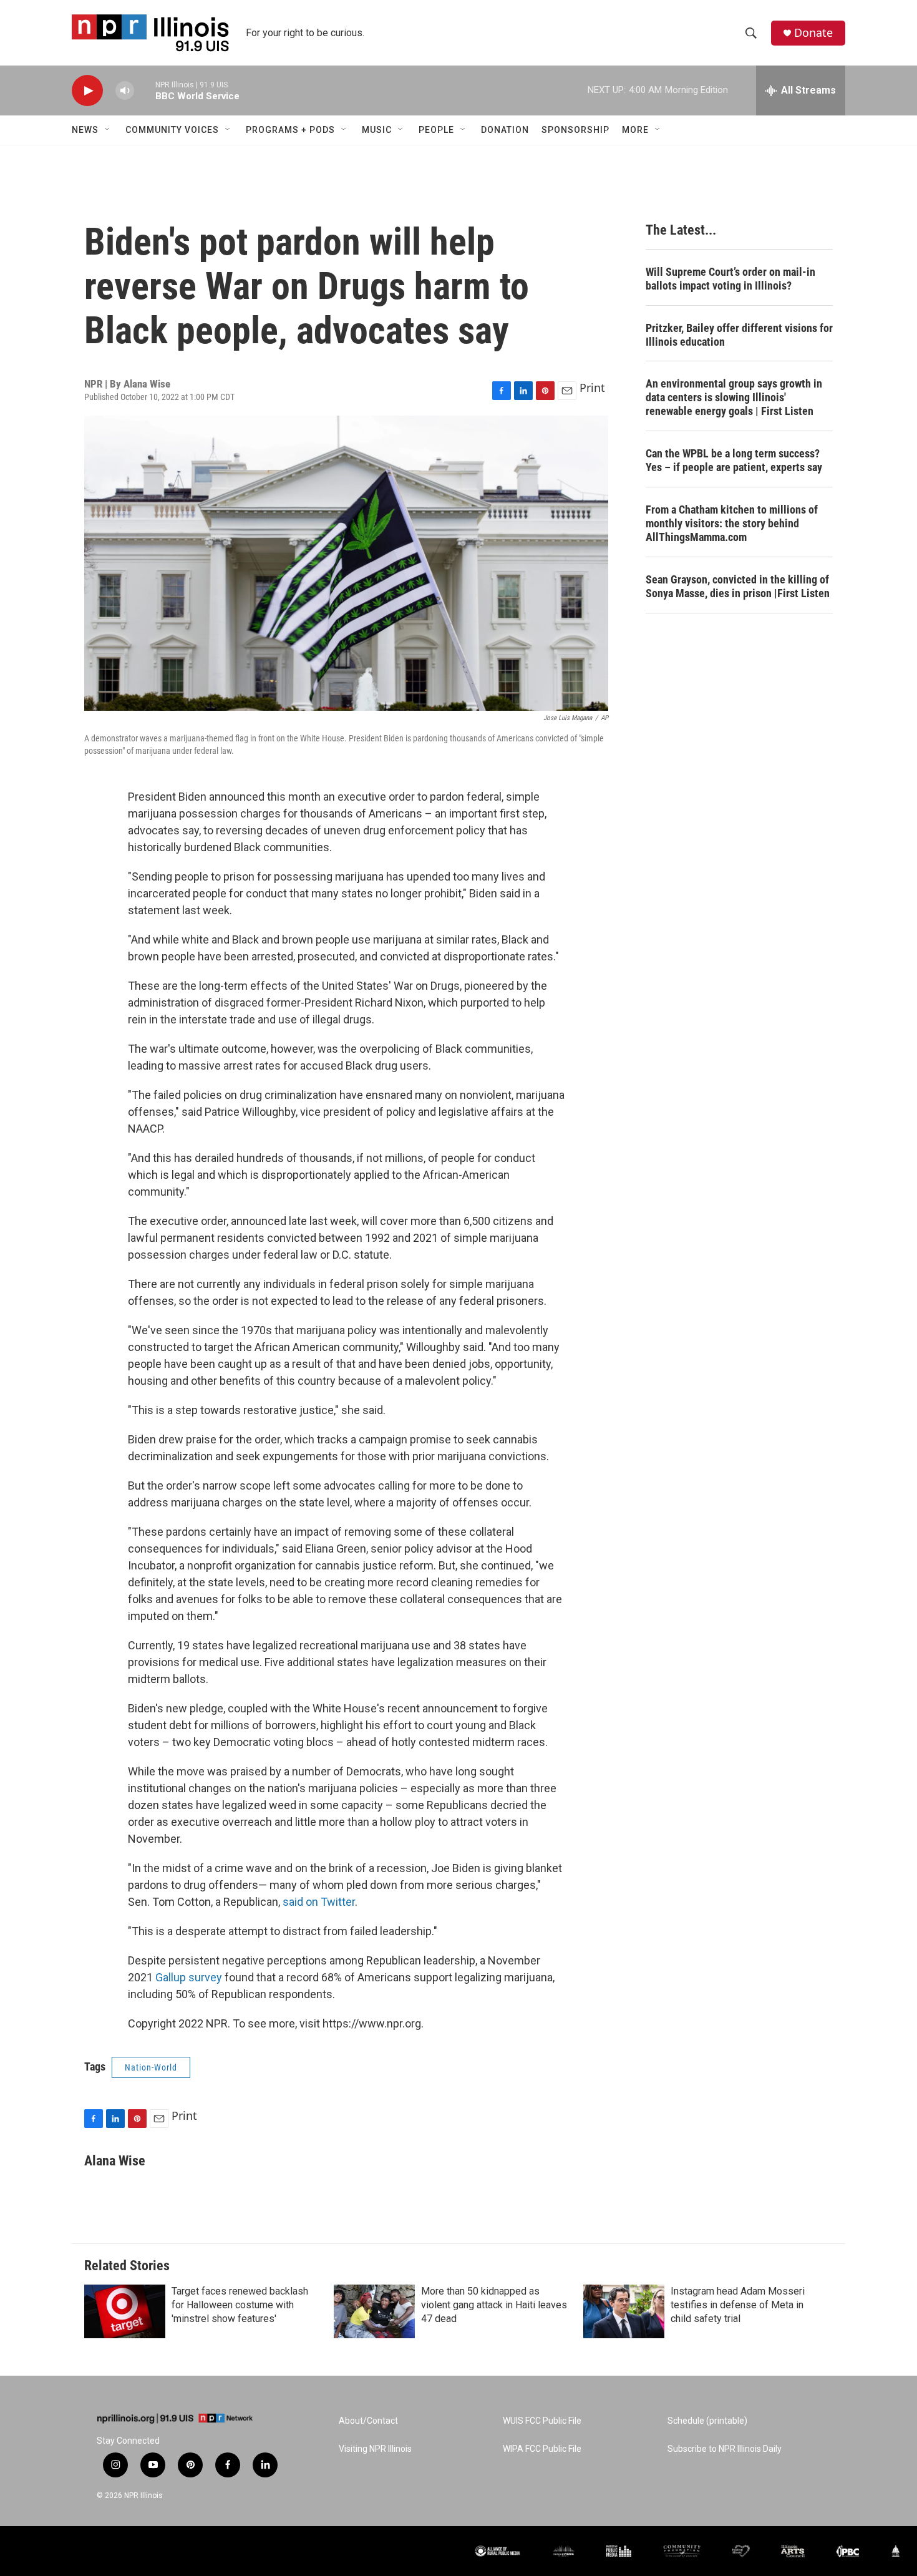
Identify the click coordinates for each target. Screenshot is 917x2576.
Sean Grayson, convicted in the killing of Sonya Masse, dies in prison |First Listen (738, 586)
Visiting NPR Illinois (375, 2449)
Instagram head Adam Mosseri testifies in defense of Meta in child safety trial (738, 2305)
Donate (813, 33)
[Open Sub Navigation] (108, 130)
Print (592, 388)
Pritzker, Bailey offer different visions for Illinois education (739, 335)
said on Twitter (319, 1902)
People (436, 130)
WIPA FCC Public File (542, 2449)
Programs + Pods (290, 130)
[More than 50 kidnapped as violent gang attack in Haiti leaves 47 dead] (374, 2311)
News (85, 130)
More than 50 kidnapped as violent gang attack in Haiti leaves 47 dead (494, 2305)
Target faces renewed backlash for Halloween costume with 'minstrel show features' (240, 2305)
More (635, 130)
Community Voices (172, 130)
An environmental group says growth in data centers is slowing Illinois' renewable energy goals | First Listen (734, 397)
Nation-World (151, 2067)
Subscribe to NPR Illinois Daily (725, 2449)
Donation (505, 130)
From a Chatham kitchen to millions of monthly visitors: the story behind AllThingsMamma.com (732, 523)
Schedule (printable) (707, 2421)
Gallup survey (189, 1977)
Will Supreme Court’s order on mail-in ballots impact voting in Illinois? (730, 279)
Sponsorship (575, 130)
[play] (87, 91)
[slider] (145, 90)
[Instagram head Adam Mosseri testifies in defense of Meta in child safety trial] (624, 2311)
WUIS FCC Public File (542, 2421)
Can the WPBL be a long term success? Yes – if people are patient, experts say (734, 460)
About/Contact (368, 2421)
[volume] (125, 91)
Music (377, 130)
